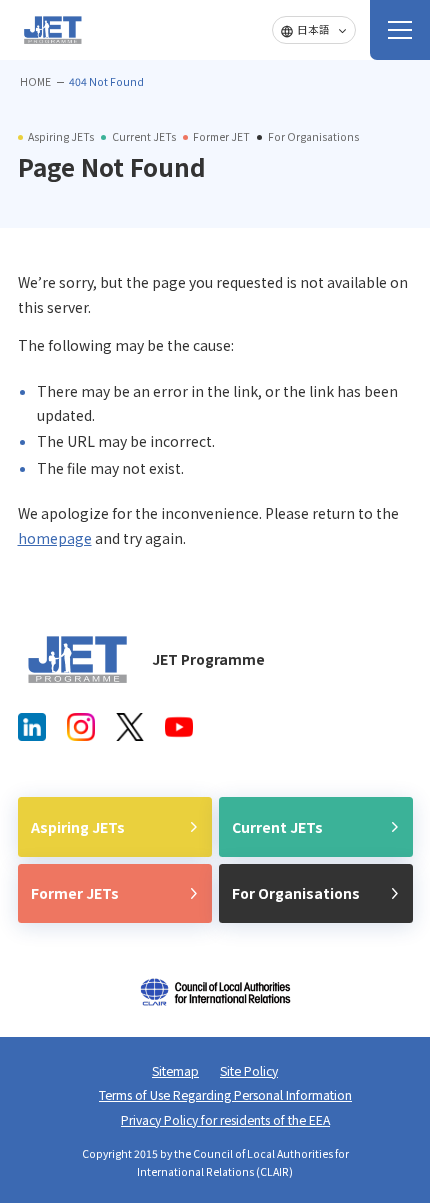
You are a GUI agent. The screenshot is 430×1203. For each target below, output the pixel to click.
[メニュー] (400, 30)
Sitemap (175, 1071)
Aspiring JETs (78, 827)
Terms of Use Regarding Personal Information (225, 1095)
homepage (55, 538)
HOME (35, 81)
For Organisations (296, 893)
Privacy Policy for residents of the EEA (225, 1120)
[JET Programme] (78, 659)
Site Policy (249, 1071)
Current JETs (277, 827)
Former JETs (75, 893)
